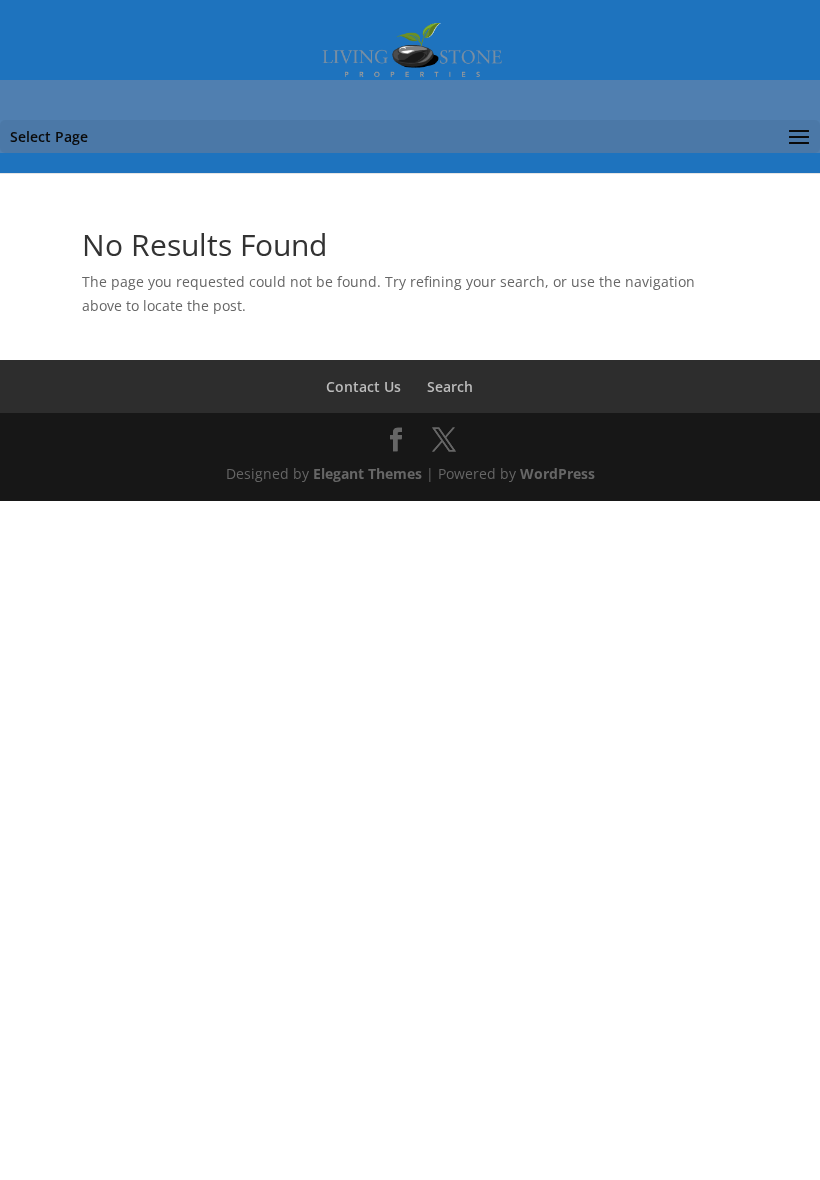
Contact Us (363, 386)
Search (450, 386)
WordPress (557, 473)
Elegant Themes (367, 473)
